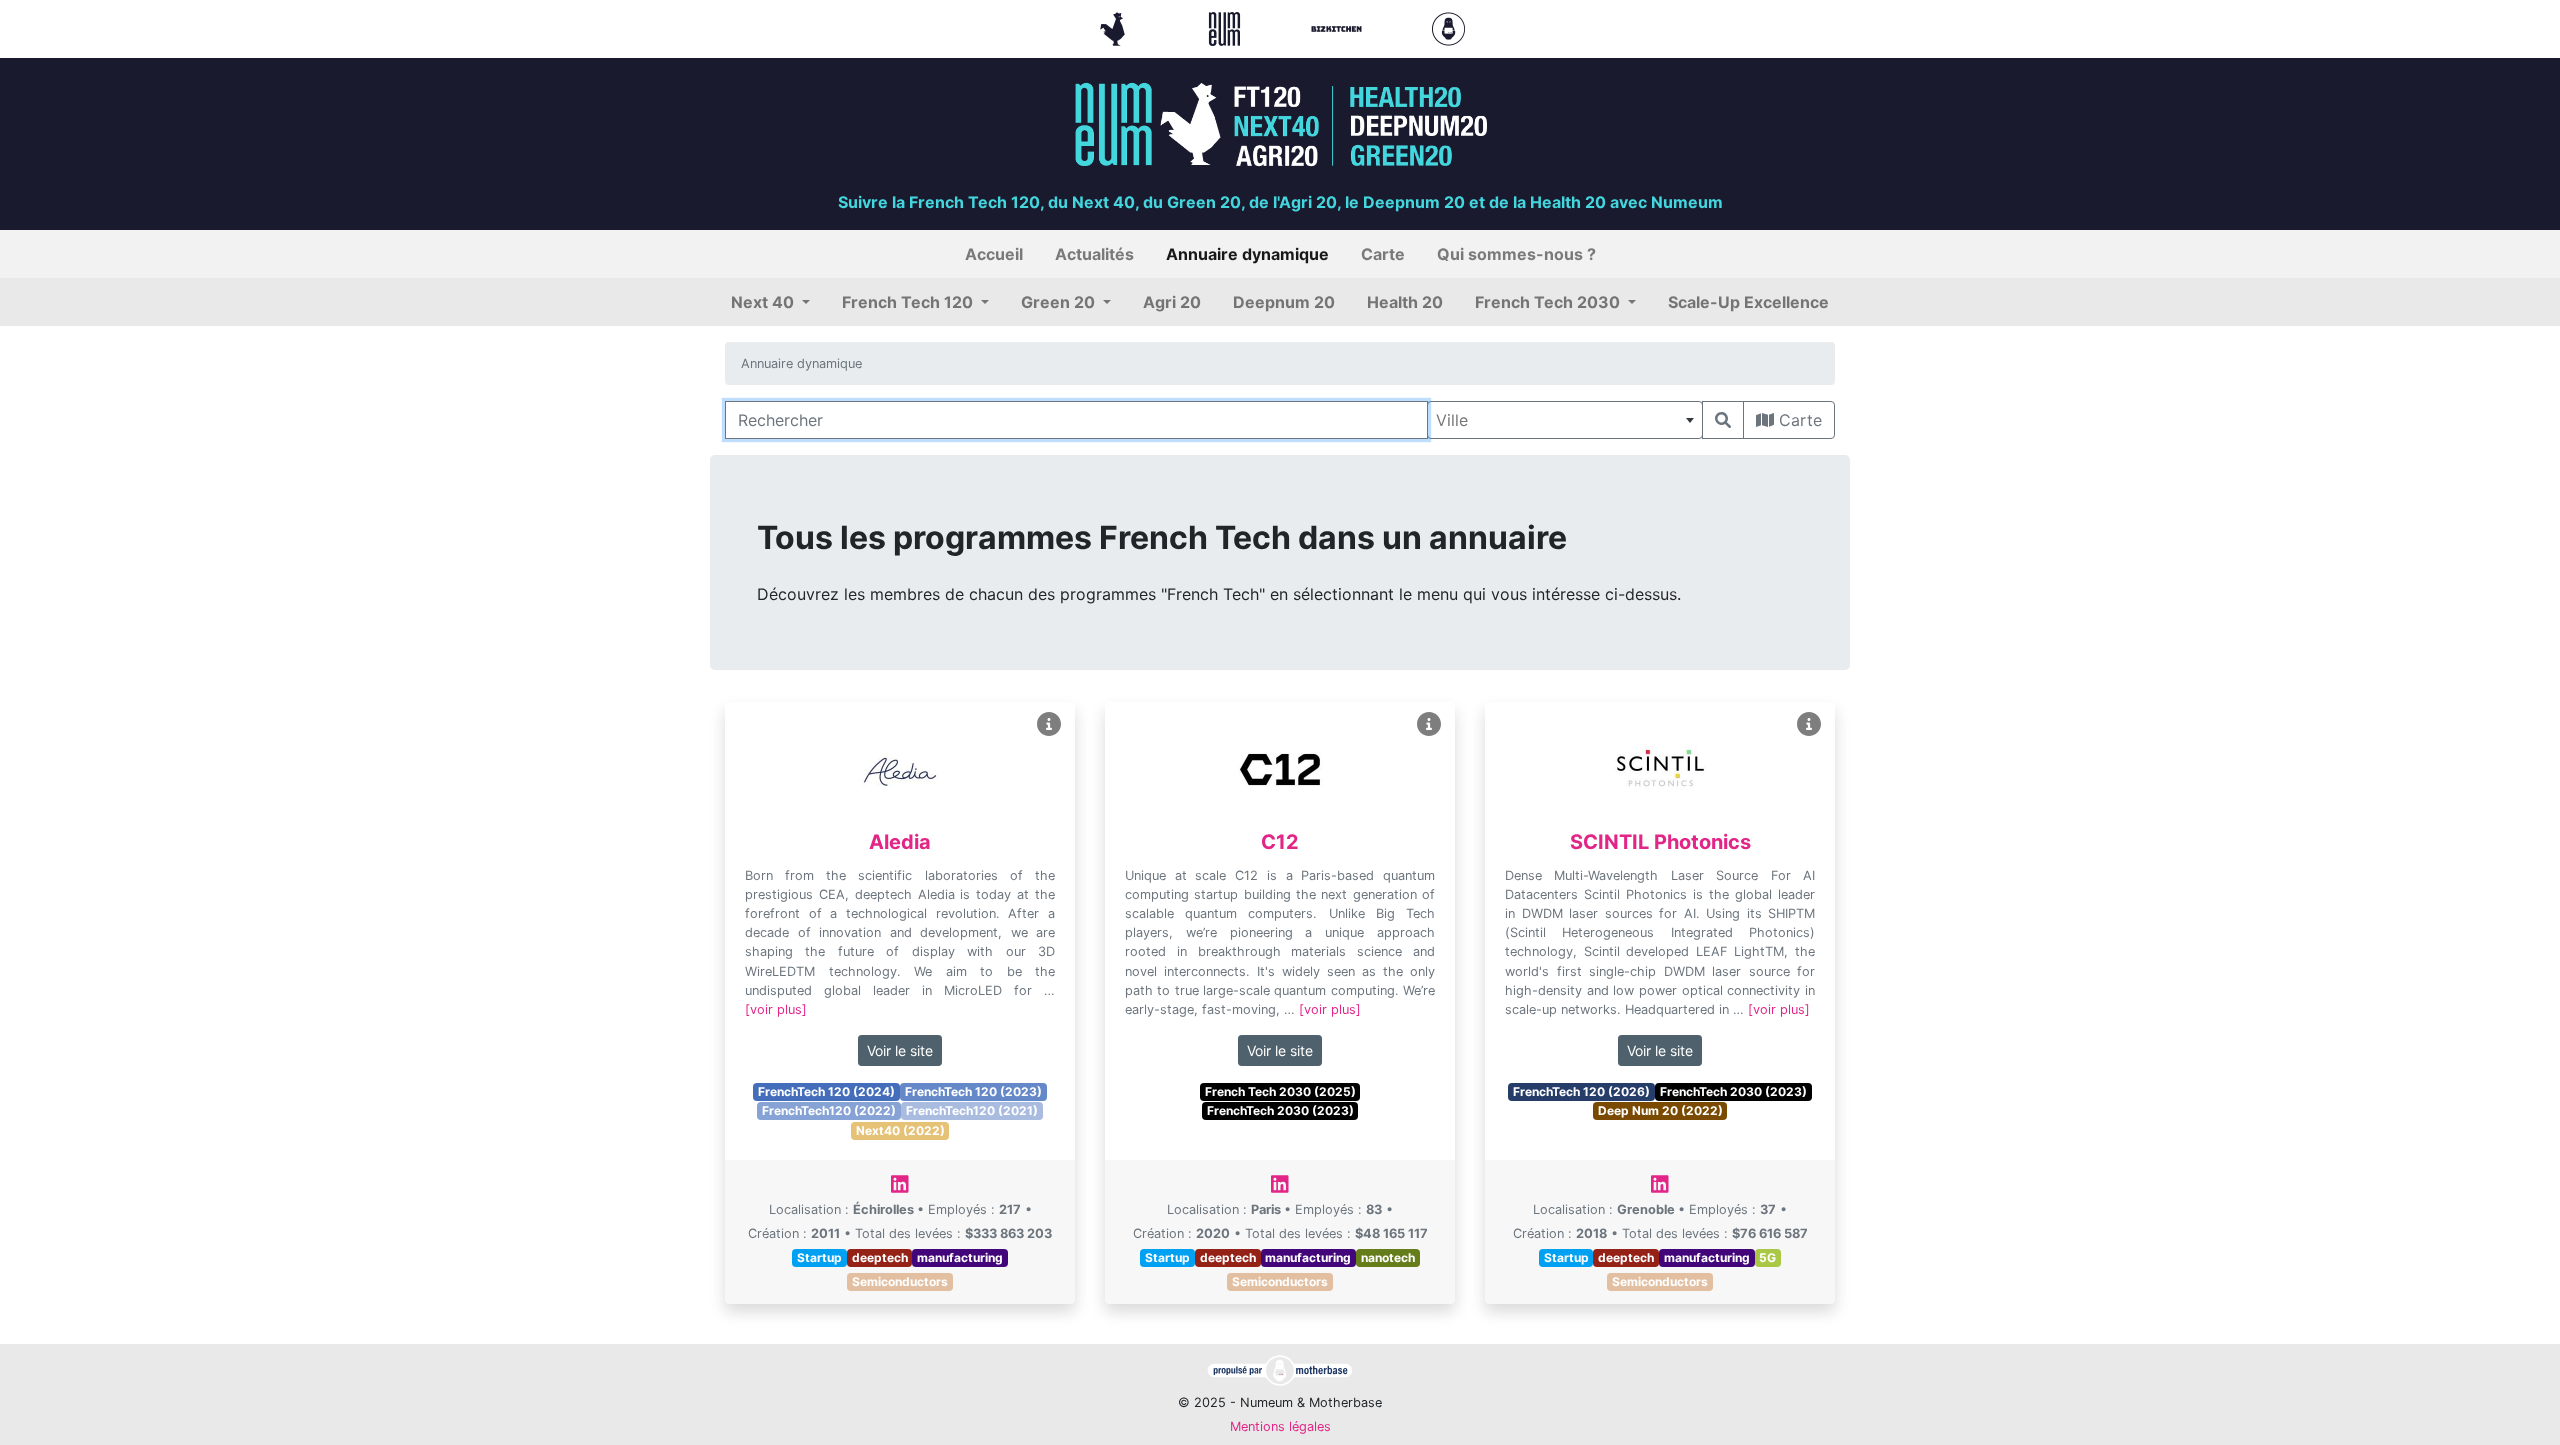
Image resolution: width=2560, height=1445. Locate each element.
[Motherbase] (1448, 27)
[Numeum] (1227, 27)
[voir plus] (776, 1009)
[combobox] (1565, 420)
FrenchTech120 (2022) (829, 1110)
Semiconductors (900, 1281)
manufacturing (960, 1257)
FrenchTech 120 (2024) (826, 1091)
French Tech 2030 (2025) (1280, 1091)
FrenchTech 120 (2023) (973, 1091)
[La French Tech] (1115, 27)
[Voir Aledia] (1049, 724)
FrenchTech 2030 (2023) (1280, 1110)
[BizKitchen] (1339, 27)
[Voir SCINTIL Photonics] (1809, 724)
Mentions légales (1280, 1426)
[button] (770, 302)
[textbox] (1565, 420)
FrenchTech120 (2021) (972, 1110)
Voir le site (900, 1050)
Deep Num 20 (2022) (1660, 1110)
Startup (819, 1257)
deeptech (880, 1257)
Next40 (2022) (900, 1130)
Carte (1798, 420)
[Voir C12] (1429, 724)
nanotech (1388, 1257)
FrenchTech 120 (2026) (1581, 1091)
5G (1767, 1257)
